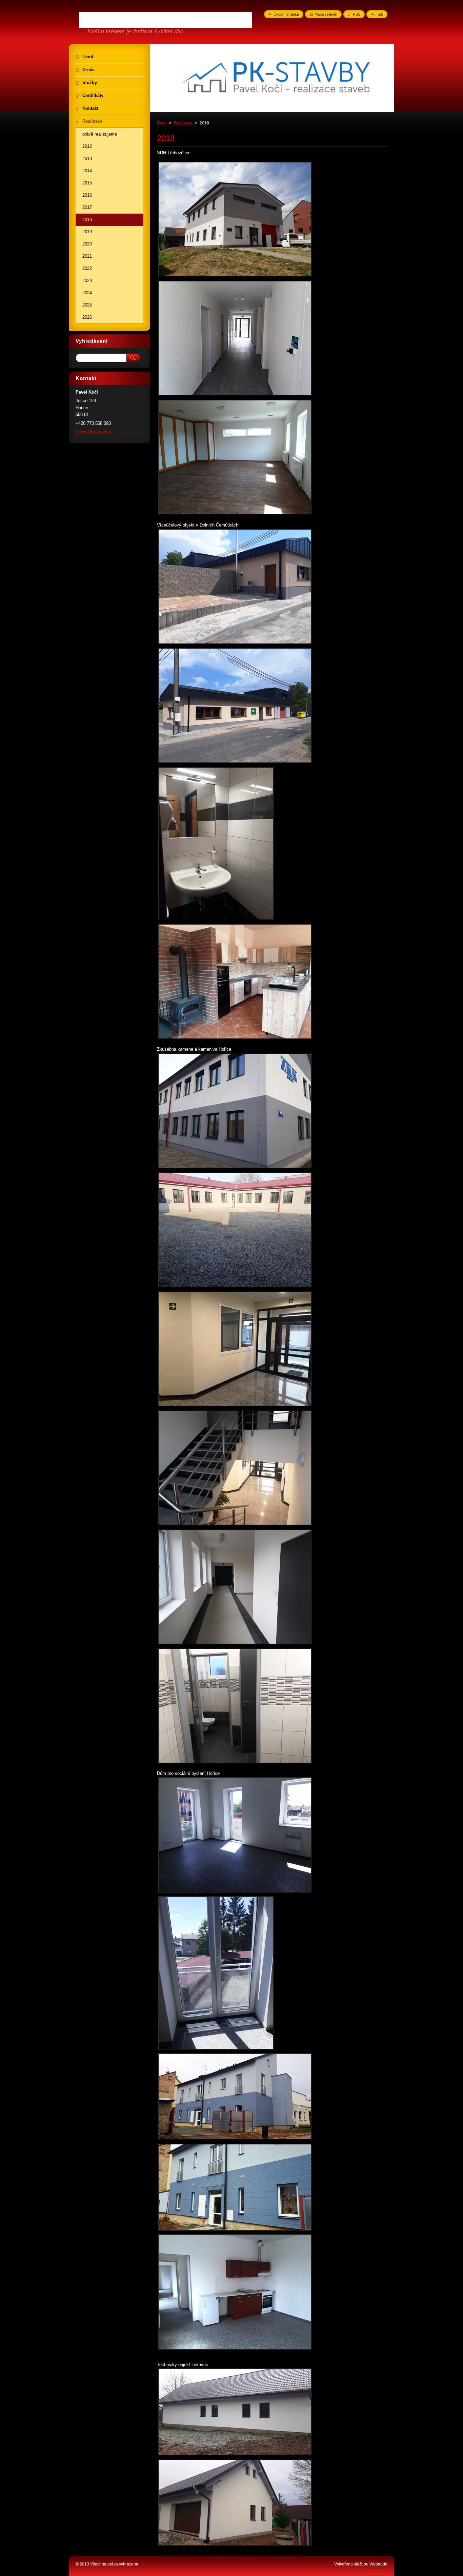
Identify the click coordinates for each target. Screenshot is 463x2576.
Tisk (379, 14)
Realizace (183, 123)
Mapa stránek (326, 14)
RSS (357, 14)
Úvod (162, 123)
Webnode (378, 2564)
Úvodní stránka (286, 14)
